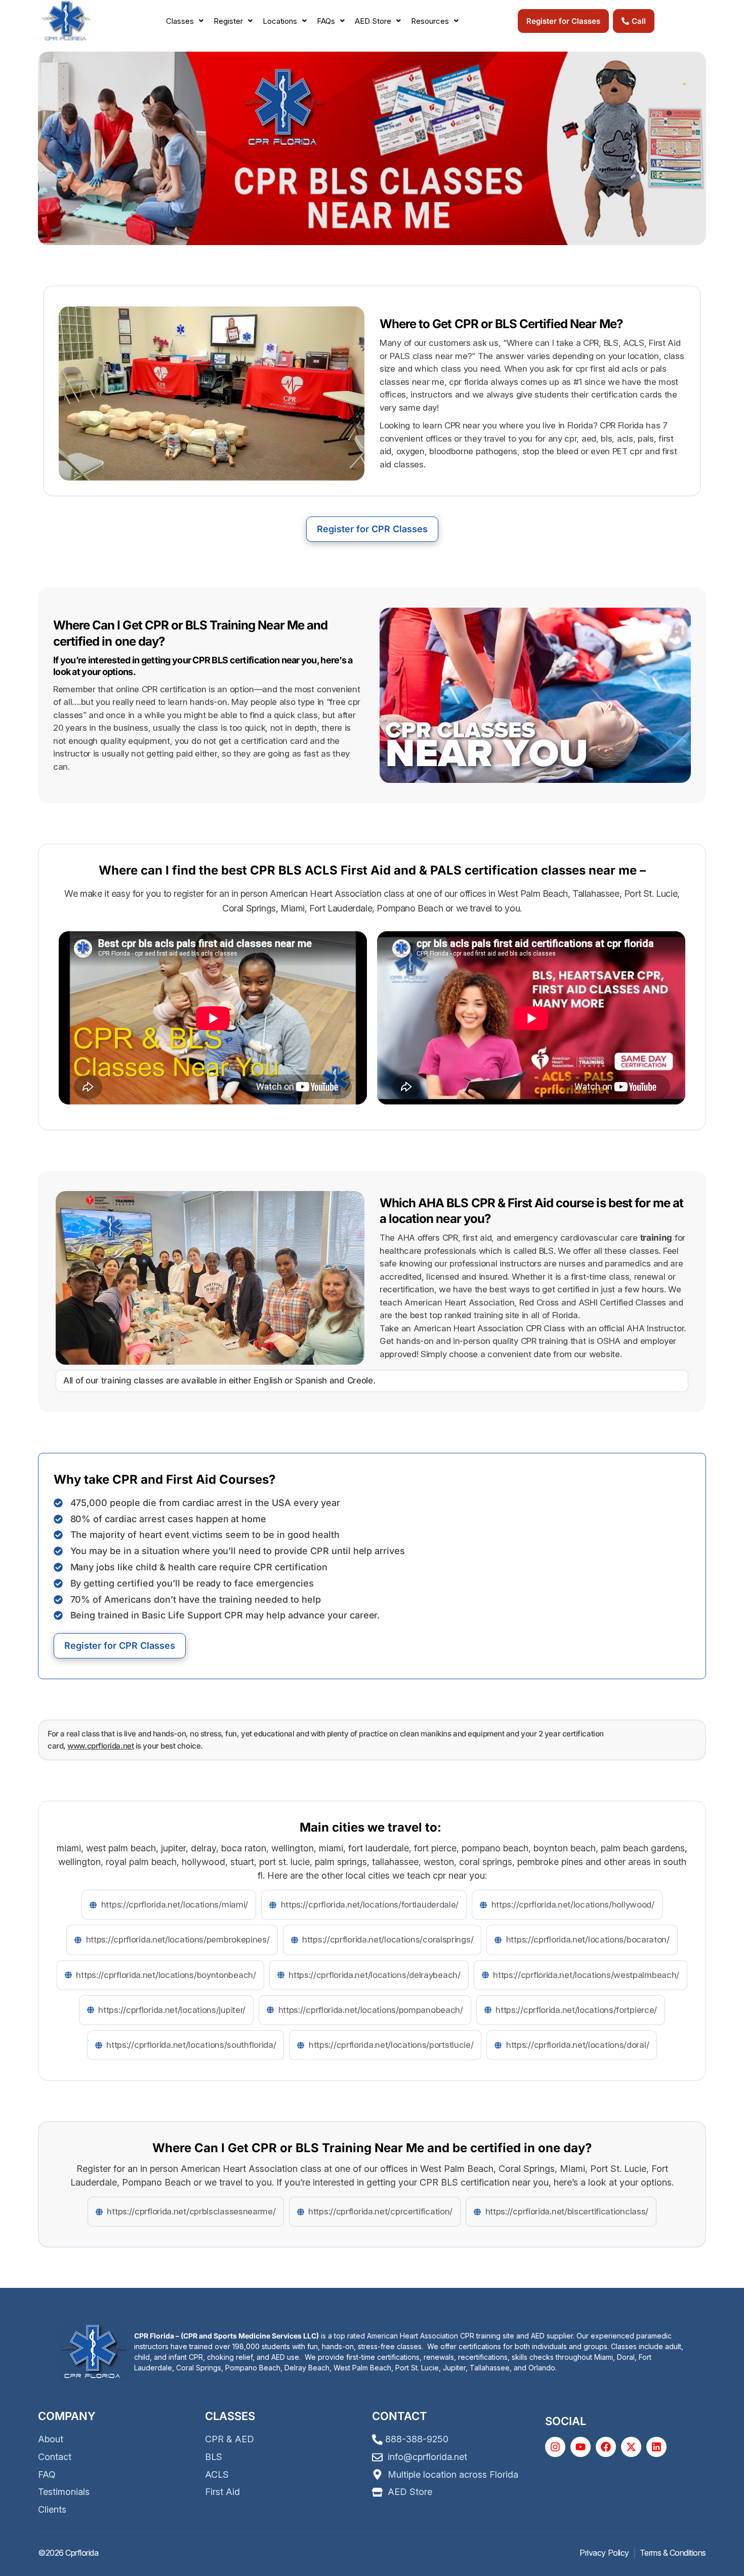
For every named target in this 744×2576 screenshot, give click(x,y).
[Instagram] (555, 2447)
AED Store (373, 21)
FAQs (326, 21)
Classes (180, 21)
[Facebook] (606, 2447)
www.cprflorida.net (100, 1746)
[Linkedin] (656, 2447)
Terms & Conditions (673, 2553)
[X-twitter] (631, 2447)
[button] (185, 21)
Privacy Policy (604, 2553)
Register (228, 21)
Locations (280, 21)
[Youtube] (581, 2447)
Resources (430, 21)
